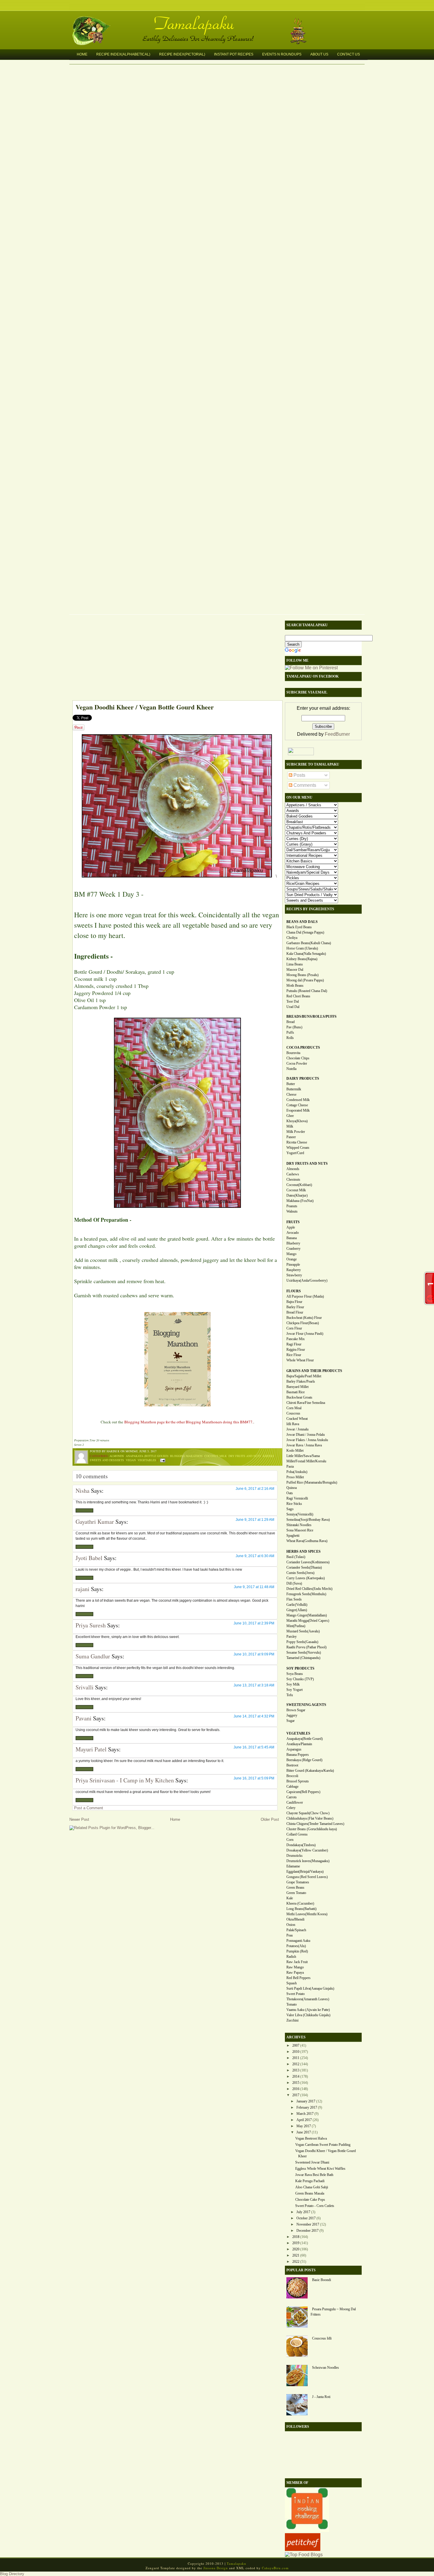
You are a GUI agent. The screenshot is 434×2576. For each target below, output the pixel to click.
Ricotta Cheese (297, 1142)
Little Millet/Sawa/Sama (303, 1456)
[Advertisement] (174, 659)
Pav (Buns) (294, 1027)
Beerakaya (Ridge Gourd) (304, 1760)
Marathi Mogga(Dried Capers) (308, 1621)
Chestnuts (293, 1179)
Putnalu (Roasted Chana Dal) (307, 991)
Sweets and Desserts (107, 1460)
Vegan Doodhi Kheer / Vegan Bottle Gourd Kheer (145, 707)
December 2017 (307, 2231)
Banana (292, 1238)
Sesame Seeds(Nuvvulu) (304, 1652)
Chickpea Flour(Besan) (303, 1323)
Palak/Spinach (296, 1930)
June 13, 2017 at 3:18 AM (254, 1685)
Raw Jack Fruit (297, 1962)
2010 (296, 2052)
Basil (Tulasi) (296, 1557)
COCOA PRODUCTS (303, 1048)
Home (82, 54)
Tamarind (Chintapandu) (303, 1658)
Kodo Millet (295, 1451)
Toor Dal (293, 1001)
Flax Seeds (294, 1599)
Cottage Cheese (297, 1105)
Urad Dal (293, 1007)
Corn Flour (294, 1328)
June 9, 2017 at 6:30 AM (255, 1556)
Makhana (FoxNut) (300, 1201)
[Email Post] (162, 1460)
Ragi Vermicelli (297, 1498)
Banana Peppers (298, 1755)
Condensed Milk (298, 1100)
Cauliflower (295, 1802)
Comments (304, 785)
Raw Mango (295, 1967)
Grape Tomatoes (298, 1882)
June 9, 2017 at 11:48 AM (254, 1587)
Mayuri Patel (91, 1749)
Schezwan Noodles (325, 2368)
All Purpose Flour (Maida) (305, 1296)
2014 (296, 2076)
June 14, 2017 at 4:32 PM (254, 1716)
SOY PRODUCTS (300, 1668)
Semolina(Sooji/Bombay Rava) (308, 1520)
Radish (291, 1957)
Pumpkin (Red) (297, 1951)
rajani (83, 1589)
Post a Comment (89, 1808)
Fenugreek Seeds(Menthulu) (306, 1594)
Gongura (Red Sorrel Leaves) (307, 1877)
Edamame (293, 1866)
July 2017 (303, 2212)
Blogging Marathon (186, 1456)
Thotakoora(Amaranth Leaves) (308, 1999)
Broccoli (292, 1776)
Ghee (290, 1116)
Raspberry (294, 1270)
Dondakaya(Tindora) (301, 1845)
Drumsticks (294, 1856)
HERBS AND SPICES (304, 1552)
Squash (292, 1983)
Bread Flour (295, 1312)
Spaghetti (293, 1536)
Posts (299, 775)
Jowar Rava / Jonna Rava (304, 1445)
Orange (292, 1259)
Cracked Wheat (297, 1419)
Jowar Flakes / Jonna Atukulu (307, 1440)
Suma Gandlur (93, 1656)
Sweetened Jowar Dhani (312, 2162)
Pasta (290, 1466)
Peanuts (292, 1206)
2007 (296, 2045)
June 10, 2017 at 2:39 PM (254, 1623)
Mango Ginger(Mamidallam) (307, 1615)
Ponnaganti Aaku (298, 1941)
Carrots (292, 1797)
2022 (296, 2262)
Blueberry (293, 1243)
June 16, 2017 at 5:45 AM (254, 1747)
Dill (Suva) (294, 1583)
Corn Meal (294, 1408)
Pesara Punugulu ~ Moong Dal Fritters (333, 2312)
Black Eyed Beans (299, 927)
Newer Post (79, 1819)
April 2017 (304, 2120)
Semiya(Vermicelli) (300, 1514)
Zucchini (292, 2020)
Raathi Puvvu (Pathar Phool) (306, 1647)
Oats (290, 1493)
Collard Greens (297, 1834)
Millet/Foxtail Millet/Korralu (306, 1461)
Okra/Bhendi (295, 1919)
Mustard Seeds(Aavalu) (303, 1631)
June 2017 (304, 2132)
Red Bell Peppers (298, 1978)
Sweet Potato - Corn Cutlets (315, 2206)
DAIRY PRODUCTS (303, 1079)
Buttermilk (294, 1089)
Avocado (293, 1233)
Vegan (131, 1460)
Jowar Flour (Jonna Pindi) (305, 1334)
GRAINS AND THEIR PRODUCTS (314, 1371)
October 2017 (306, 2218)
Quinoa (292, 1488)
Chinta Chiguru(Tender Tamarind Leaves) (315, 1824)
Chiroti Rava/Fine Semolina (306, 1403)
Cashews (293, 1174)
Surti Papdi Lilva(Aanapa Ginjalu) (310, 1988)
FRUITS (293, 1222)
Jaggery (292, 1715)
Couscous (293, 1413)
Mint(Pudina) (296, 1626)
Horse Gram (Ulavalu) (302, 948)
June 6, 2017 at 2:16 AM (255, 1489)
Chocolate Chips (298, 1058)
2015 (296, 2083)
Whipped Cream (298, 1148)
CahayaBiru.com (275, 2568)
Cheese (291, 1094)
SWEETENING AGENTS (306, 1705)
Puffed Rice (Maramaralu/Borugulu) (312, 1482)
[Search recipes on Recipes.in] (304, 2555)
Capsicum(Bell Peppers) (303, 1792)
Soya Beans (295, 1674)
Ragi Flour (294, 1344)
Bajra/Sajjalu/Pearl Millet (304, 1376)
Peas (290, 1935)
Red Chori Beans (298, 996)
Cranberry (293, 1249)
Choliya (292, 938)
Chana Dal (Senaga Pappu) (305, 932)
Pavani (84, 1718)
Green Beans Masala (310, 2193)
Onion (291, 1925)
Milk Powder (296, 1132)
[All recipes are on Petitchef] (303, 2549)
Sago (290, 1509)
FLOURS (294, 1291)
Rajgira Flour (296, 1350)
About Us (319, 54)
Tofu (290, 1695)
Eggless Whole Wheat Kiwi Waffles (320, 2169)
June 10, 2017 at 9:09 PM (254, 1654)
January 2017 (306, 2101)
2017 (296, 2095)
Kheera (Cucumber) (300, 1903)
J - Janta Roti (321, 2397)
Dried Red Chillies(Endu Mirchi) (309, 1589)
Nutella (291, 1069)
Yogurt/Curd (295, 1153)
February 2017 (307, 2107)
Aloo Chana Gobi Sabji (312, 2187)
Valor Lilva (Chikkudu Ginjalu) (308, 2015)
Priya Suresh (91, 1625)
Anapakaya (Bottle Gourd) (147, 1456)
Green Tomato (296, 1893)
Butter (291, 1084)
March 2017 (305, 2114)
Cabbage (292, 1787)
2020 (296, 2249)
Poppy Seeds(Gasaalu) (302, 1642)
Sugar (291, 1721)
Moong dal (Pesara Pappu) (305, 980)
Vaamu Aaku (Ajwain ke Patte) (308, 2010)
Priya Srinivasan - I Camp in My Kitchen (125, 1780)
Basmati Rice (296, 1392)
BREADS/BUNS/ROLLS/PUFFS (311, 1017)
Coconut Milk (216, 1456)
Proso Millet (295, 1477)
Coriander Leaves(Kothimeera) (308, 1562)
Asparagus (294, 1749)
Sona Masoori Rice (300, 1530)
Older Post (270, 1819)
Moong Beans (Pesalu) (302, 975)
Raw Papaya (295, 1973)
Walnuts (292, 1211)
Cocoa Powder (297, 1063)
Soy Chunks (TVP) (300, 1679)
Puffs (290, 1032)
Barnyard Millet (297, 1387)
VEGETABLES (298, 1733)
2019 (296, 2243)
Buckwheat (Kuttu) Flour (304, 1318)
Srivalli (85, 1687)
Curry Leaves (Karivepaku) (306, 1578)
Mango (291, 1254)
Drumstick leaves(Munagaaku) (308, 1861)
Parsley (292, 1637)
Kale (290, 1898)
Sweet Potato (296, 1994)
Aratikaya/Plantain (299, 1744)
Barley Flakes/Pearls (301, 1381)
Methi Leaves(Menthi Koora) (307, 1914)
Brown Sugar (296, 1710)
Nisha (83, 1491)
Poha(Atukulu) (297, 1472)
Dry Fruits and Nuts (245, 1456)
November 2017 (308, 2224)
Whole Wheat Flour (300, 1360)
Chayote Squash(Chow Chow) (308, 1813)
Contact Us (349, 54)
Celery (291, 1808)
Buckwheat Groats (299, 1397)
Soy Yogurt (294, 1690)
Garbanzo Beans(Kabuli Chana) (309, 943)
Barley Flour (295, 1307)
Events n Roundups (282, 54)
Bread (291, 1022)
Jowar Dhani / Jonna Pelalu (306, 1435)
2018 (296, 2237)
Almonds (117, 1456)
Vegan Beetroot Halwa (311, 2138)
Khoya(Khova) (297, 1121)
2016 (296, 2089)
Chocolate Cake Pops (310, 2200)
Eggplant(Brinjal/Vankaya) (305, 1872)
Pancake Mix (296, 1339)
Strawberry (294, 1275)
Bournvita (293, 1053)
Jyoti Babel (89, 1558)
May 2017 (304, 2126)
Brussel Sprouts (298, 1781)
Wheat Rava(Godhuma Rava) (307, 1541)
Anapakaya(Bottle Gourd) (305, 1739)
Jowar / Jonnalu (297, 1429)
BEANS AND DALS (302, 922)
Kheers (269, 1456)
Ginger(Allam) (297, 1610)
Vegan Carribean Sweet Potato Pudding (323, 2145)
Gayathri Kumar (95, 1522)
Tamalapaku (220, 20)
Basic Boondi (322, 2280)
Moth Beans (295, 986)
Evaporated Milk (298, 1110)
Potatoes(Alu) (296, 1946)
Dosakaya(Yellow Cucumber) (307, 1850)
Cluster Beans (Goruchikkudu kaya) (312, 1829)
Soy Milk (293, 1684)
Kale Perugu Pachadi (310, 2181)
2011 (296, 2058)
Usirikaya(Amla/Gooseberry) (307, 1280)
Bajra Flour (294, 1302)
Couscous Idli (322, 2338)
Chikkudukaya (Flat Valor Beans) (310, 1818)
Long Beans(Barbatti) (301, 1909)
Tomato (292, 2004)
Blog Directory (12, 2574)
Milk (290, 1126)
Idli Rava (293, 1424)
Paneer (291, 1137)
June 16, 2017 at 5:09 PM (254, 1778)
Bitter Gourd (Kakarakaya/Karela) (310, 1771)
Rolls (290, 1038)
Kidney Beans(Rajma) (302, 959)
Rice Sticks (294, 1504)
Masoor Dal (295, 970)
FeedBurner (337, 734)
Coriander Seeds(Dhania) (304, 1567)
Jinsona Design (216, 2568)
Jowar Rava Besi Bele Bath (314, 2175)
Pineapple (293, 1265)
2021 (296, 2255)
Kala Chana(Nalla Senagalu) (306, 954)
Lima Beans (295, 964)
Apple (291, 1227)
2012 (296, 2064)
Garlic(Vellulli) (297, 1605)
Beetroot (292, 1765)
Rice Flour (294, 1355)
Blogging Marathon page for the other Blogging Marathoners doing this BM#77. (189, 1422)
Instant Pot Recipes (234, 54)
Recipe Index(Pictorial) (182, 54)
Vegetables (147, 1460)
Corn (290, 1840)
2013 (296, 2070)
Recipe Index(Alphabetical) (123, 54)
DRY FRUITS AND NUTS (307, 1164)
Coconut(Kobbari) (299, 1185)
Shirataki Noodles (299, 1525)
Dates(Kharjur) (297, 1195)
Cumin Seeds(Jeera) (300, 1573)
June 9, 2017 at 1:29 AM (255, 1520)
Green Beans (295, 1887)
